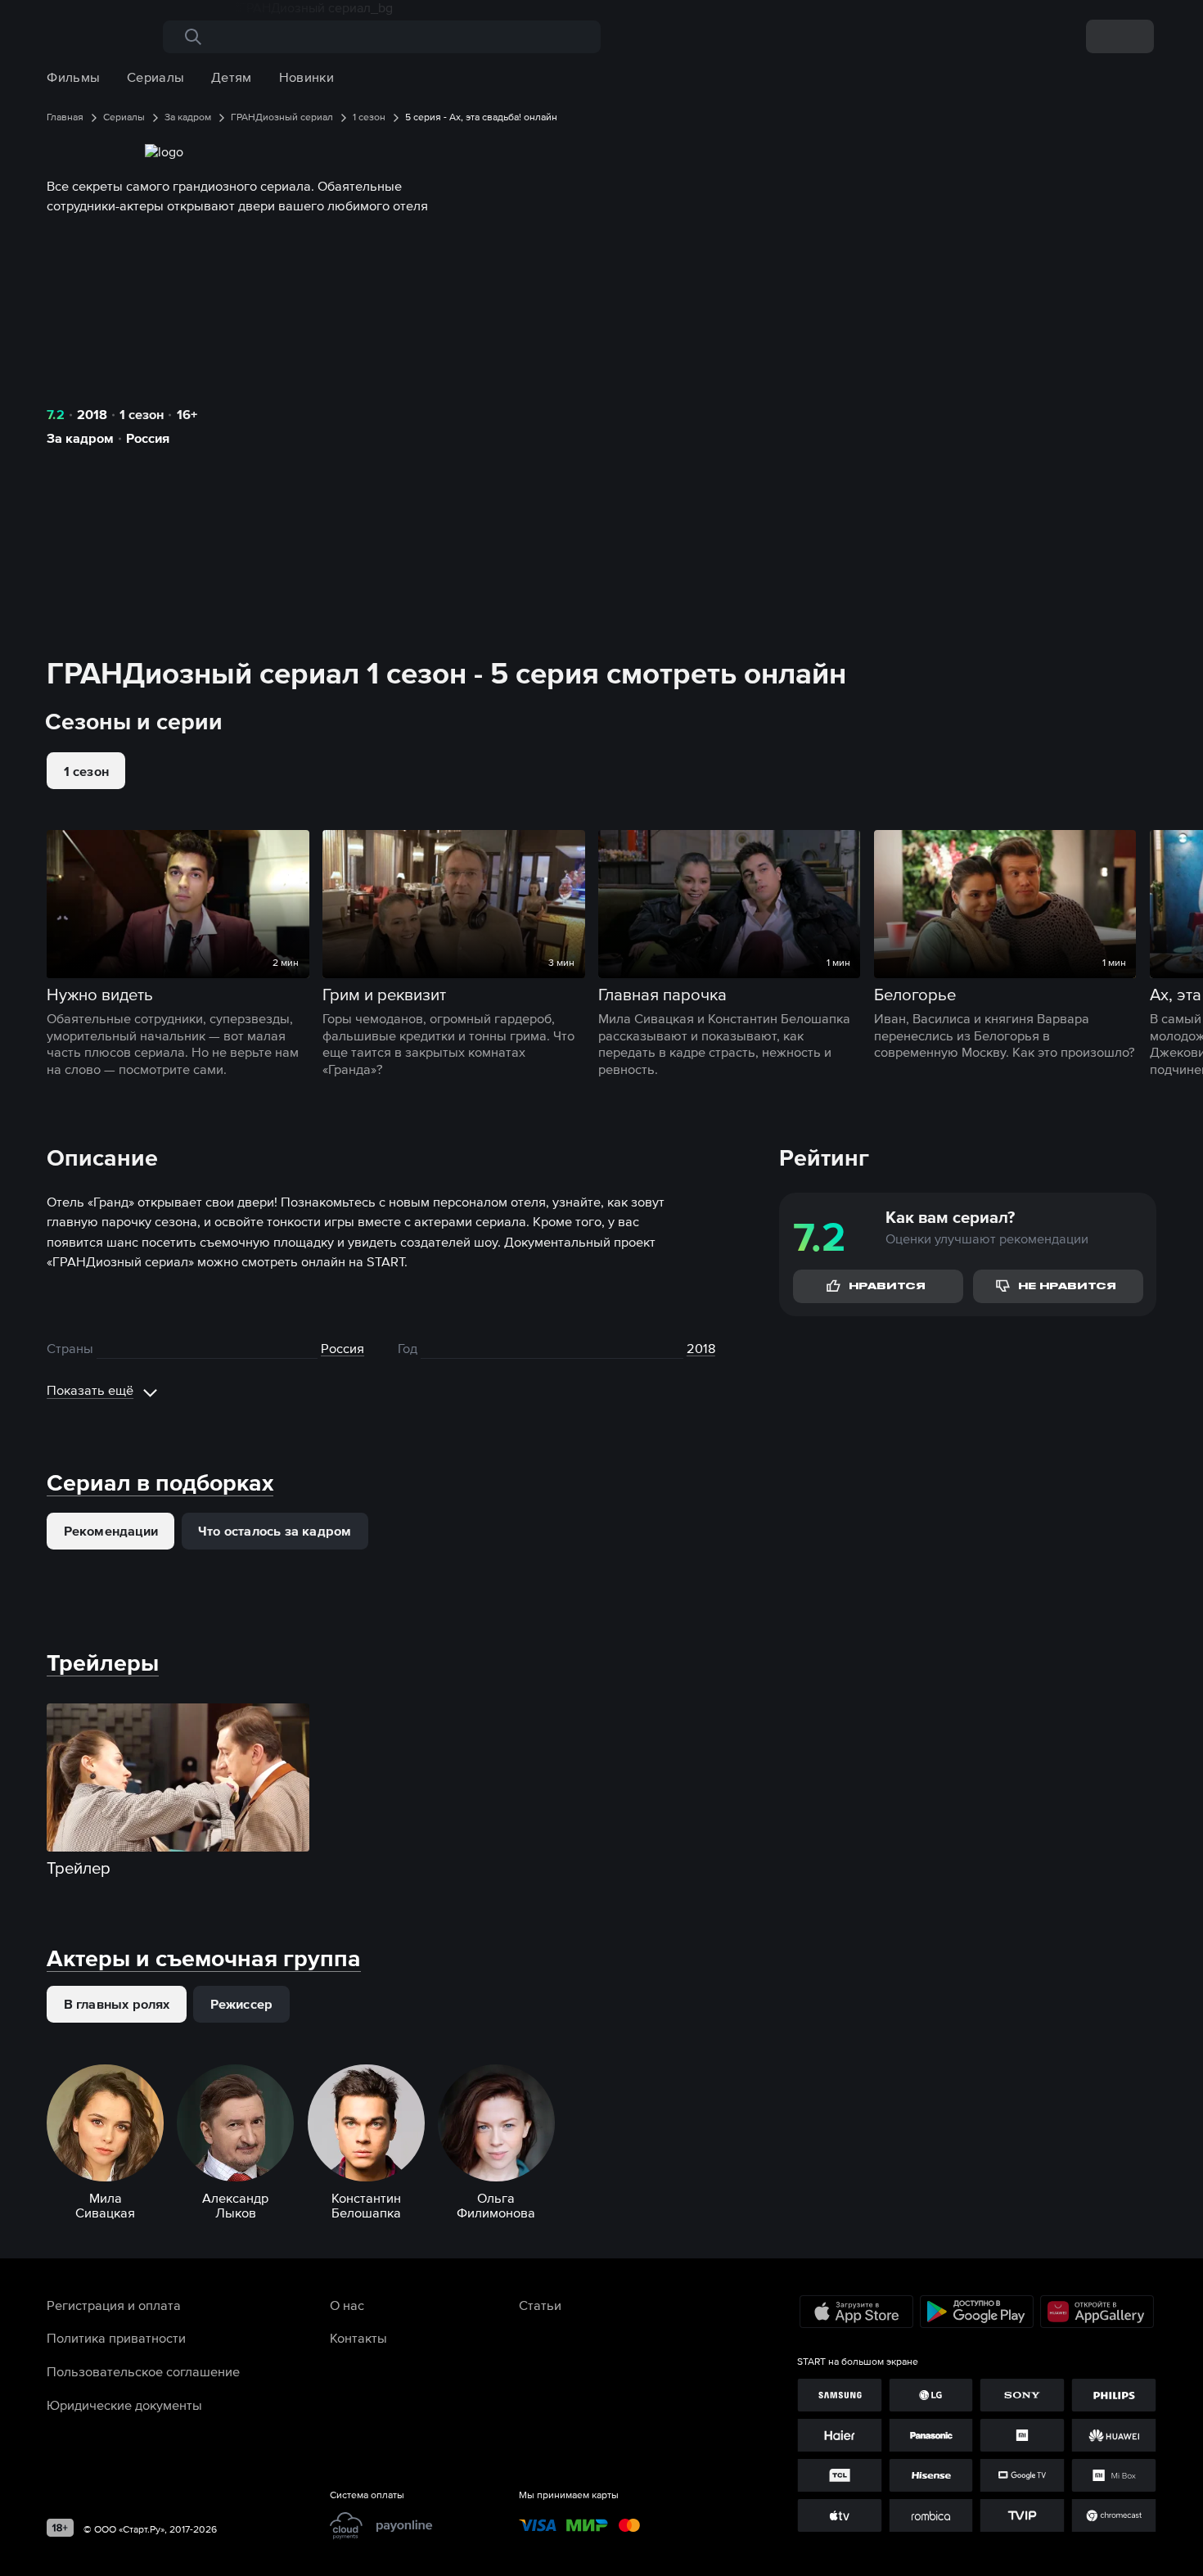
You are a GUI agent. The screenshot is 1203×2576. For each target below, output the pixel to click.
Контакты (358, 2338)
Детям (232, 77)
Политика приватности (116, 2338)
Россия (148, 438)
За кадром (80, 438)
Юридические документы (124, 2405)
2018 (92, 414)
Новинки (306, 77)
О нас (347, 2305)
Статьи (540, 2305)
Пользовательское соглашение (143, 2371)
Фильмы (73, 77)
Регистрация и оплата (114, 2305)
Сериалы (155, 77)
